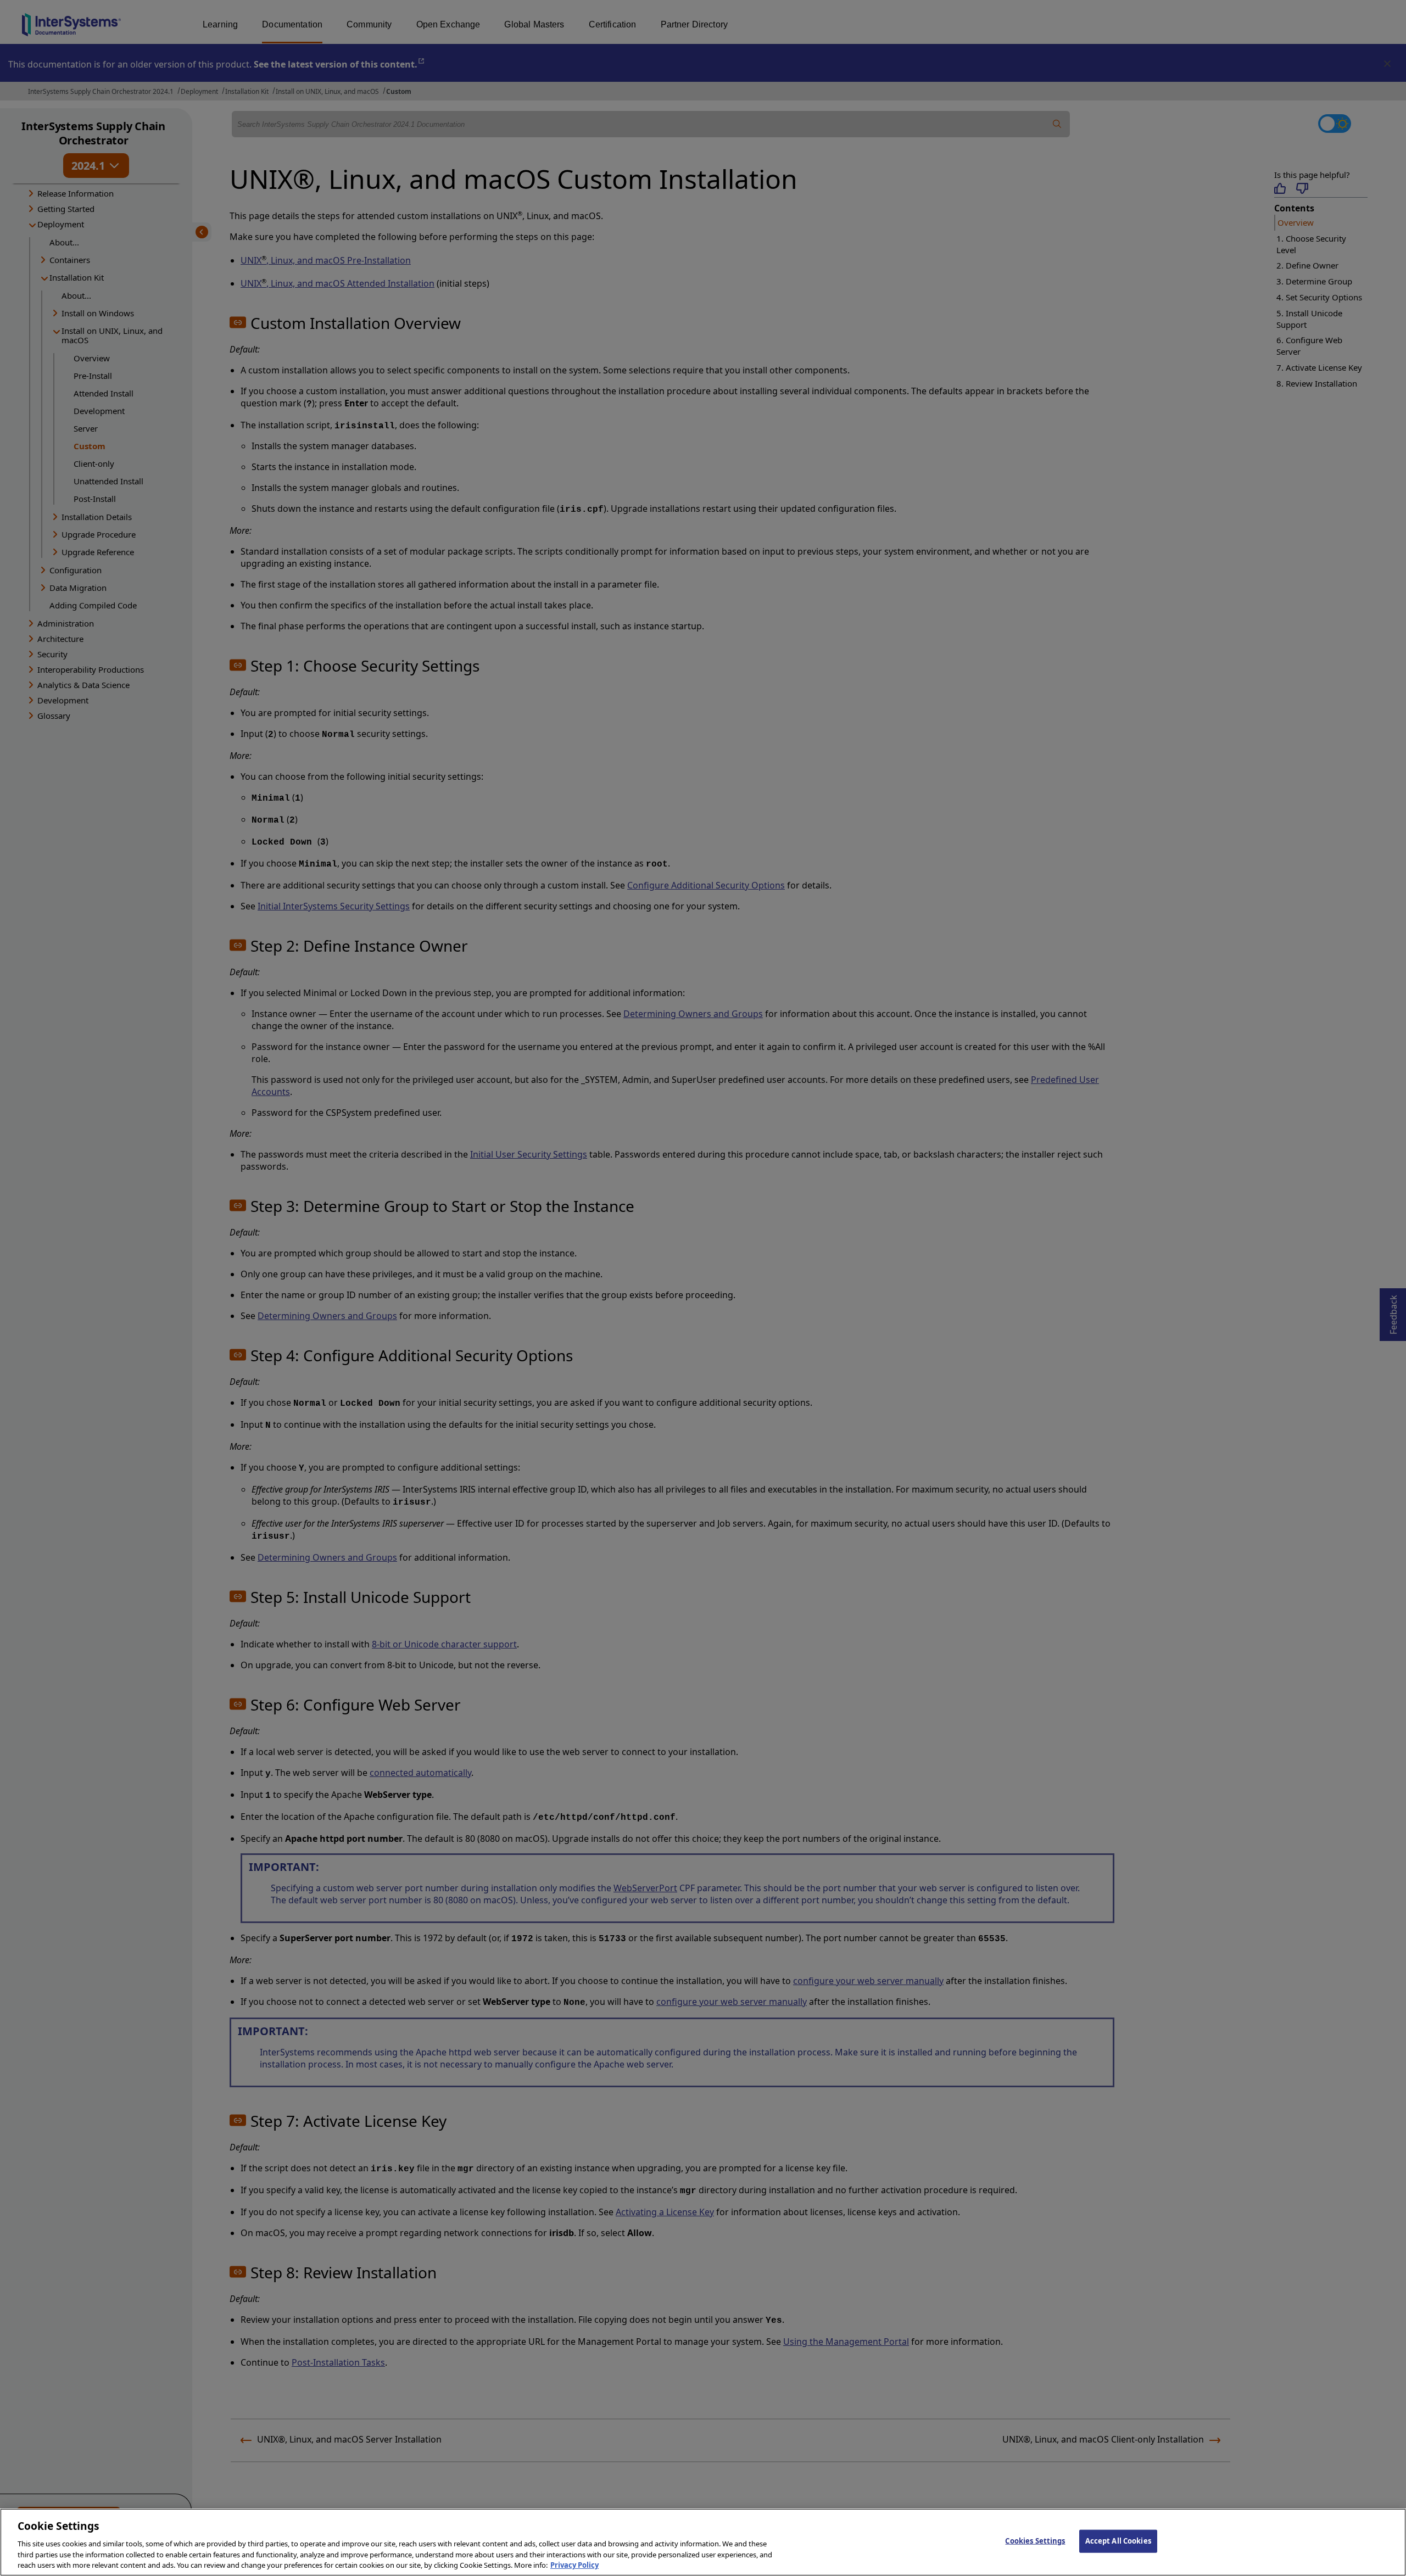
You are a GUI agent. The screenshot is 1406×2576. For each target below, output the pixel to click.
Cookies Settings (1035, 2541)
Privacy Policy (574, 2564)
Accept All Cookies (1118, 2541)
